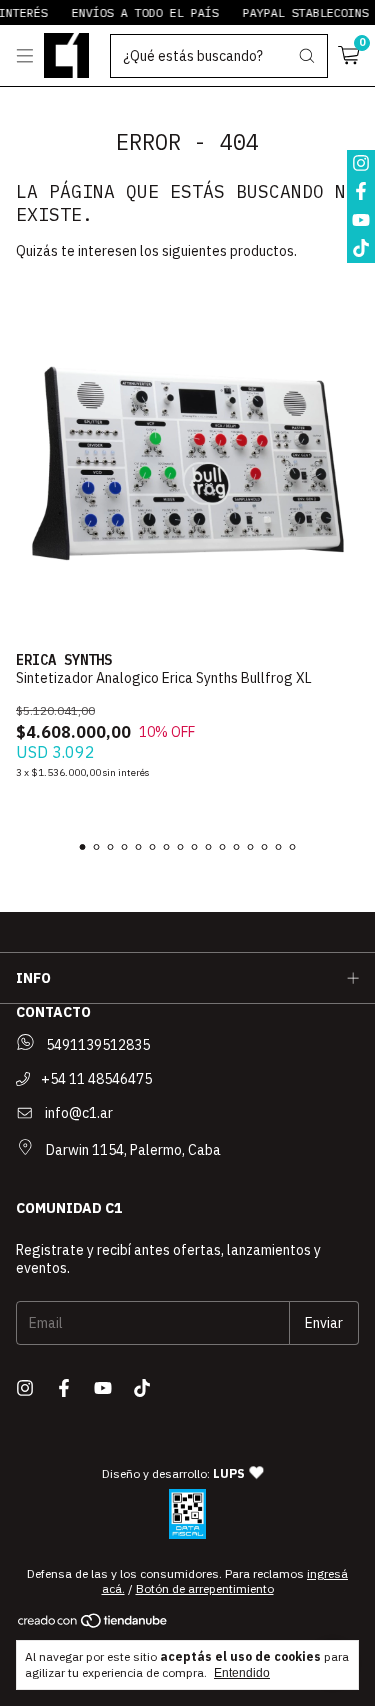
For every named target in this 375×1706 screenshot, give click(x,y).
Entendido (242, 1673)
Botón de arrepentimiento (205, 1588)
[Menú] (25, 56)
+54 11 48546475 (95, 1079)
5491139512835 (96, 1045)
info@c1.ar (79, 1113)
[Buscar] (307, 56)
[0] (348, 56)
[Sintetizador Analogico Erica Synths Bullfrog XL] (187, 463)
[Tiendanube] (93, 1624)
